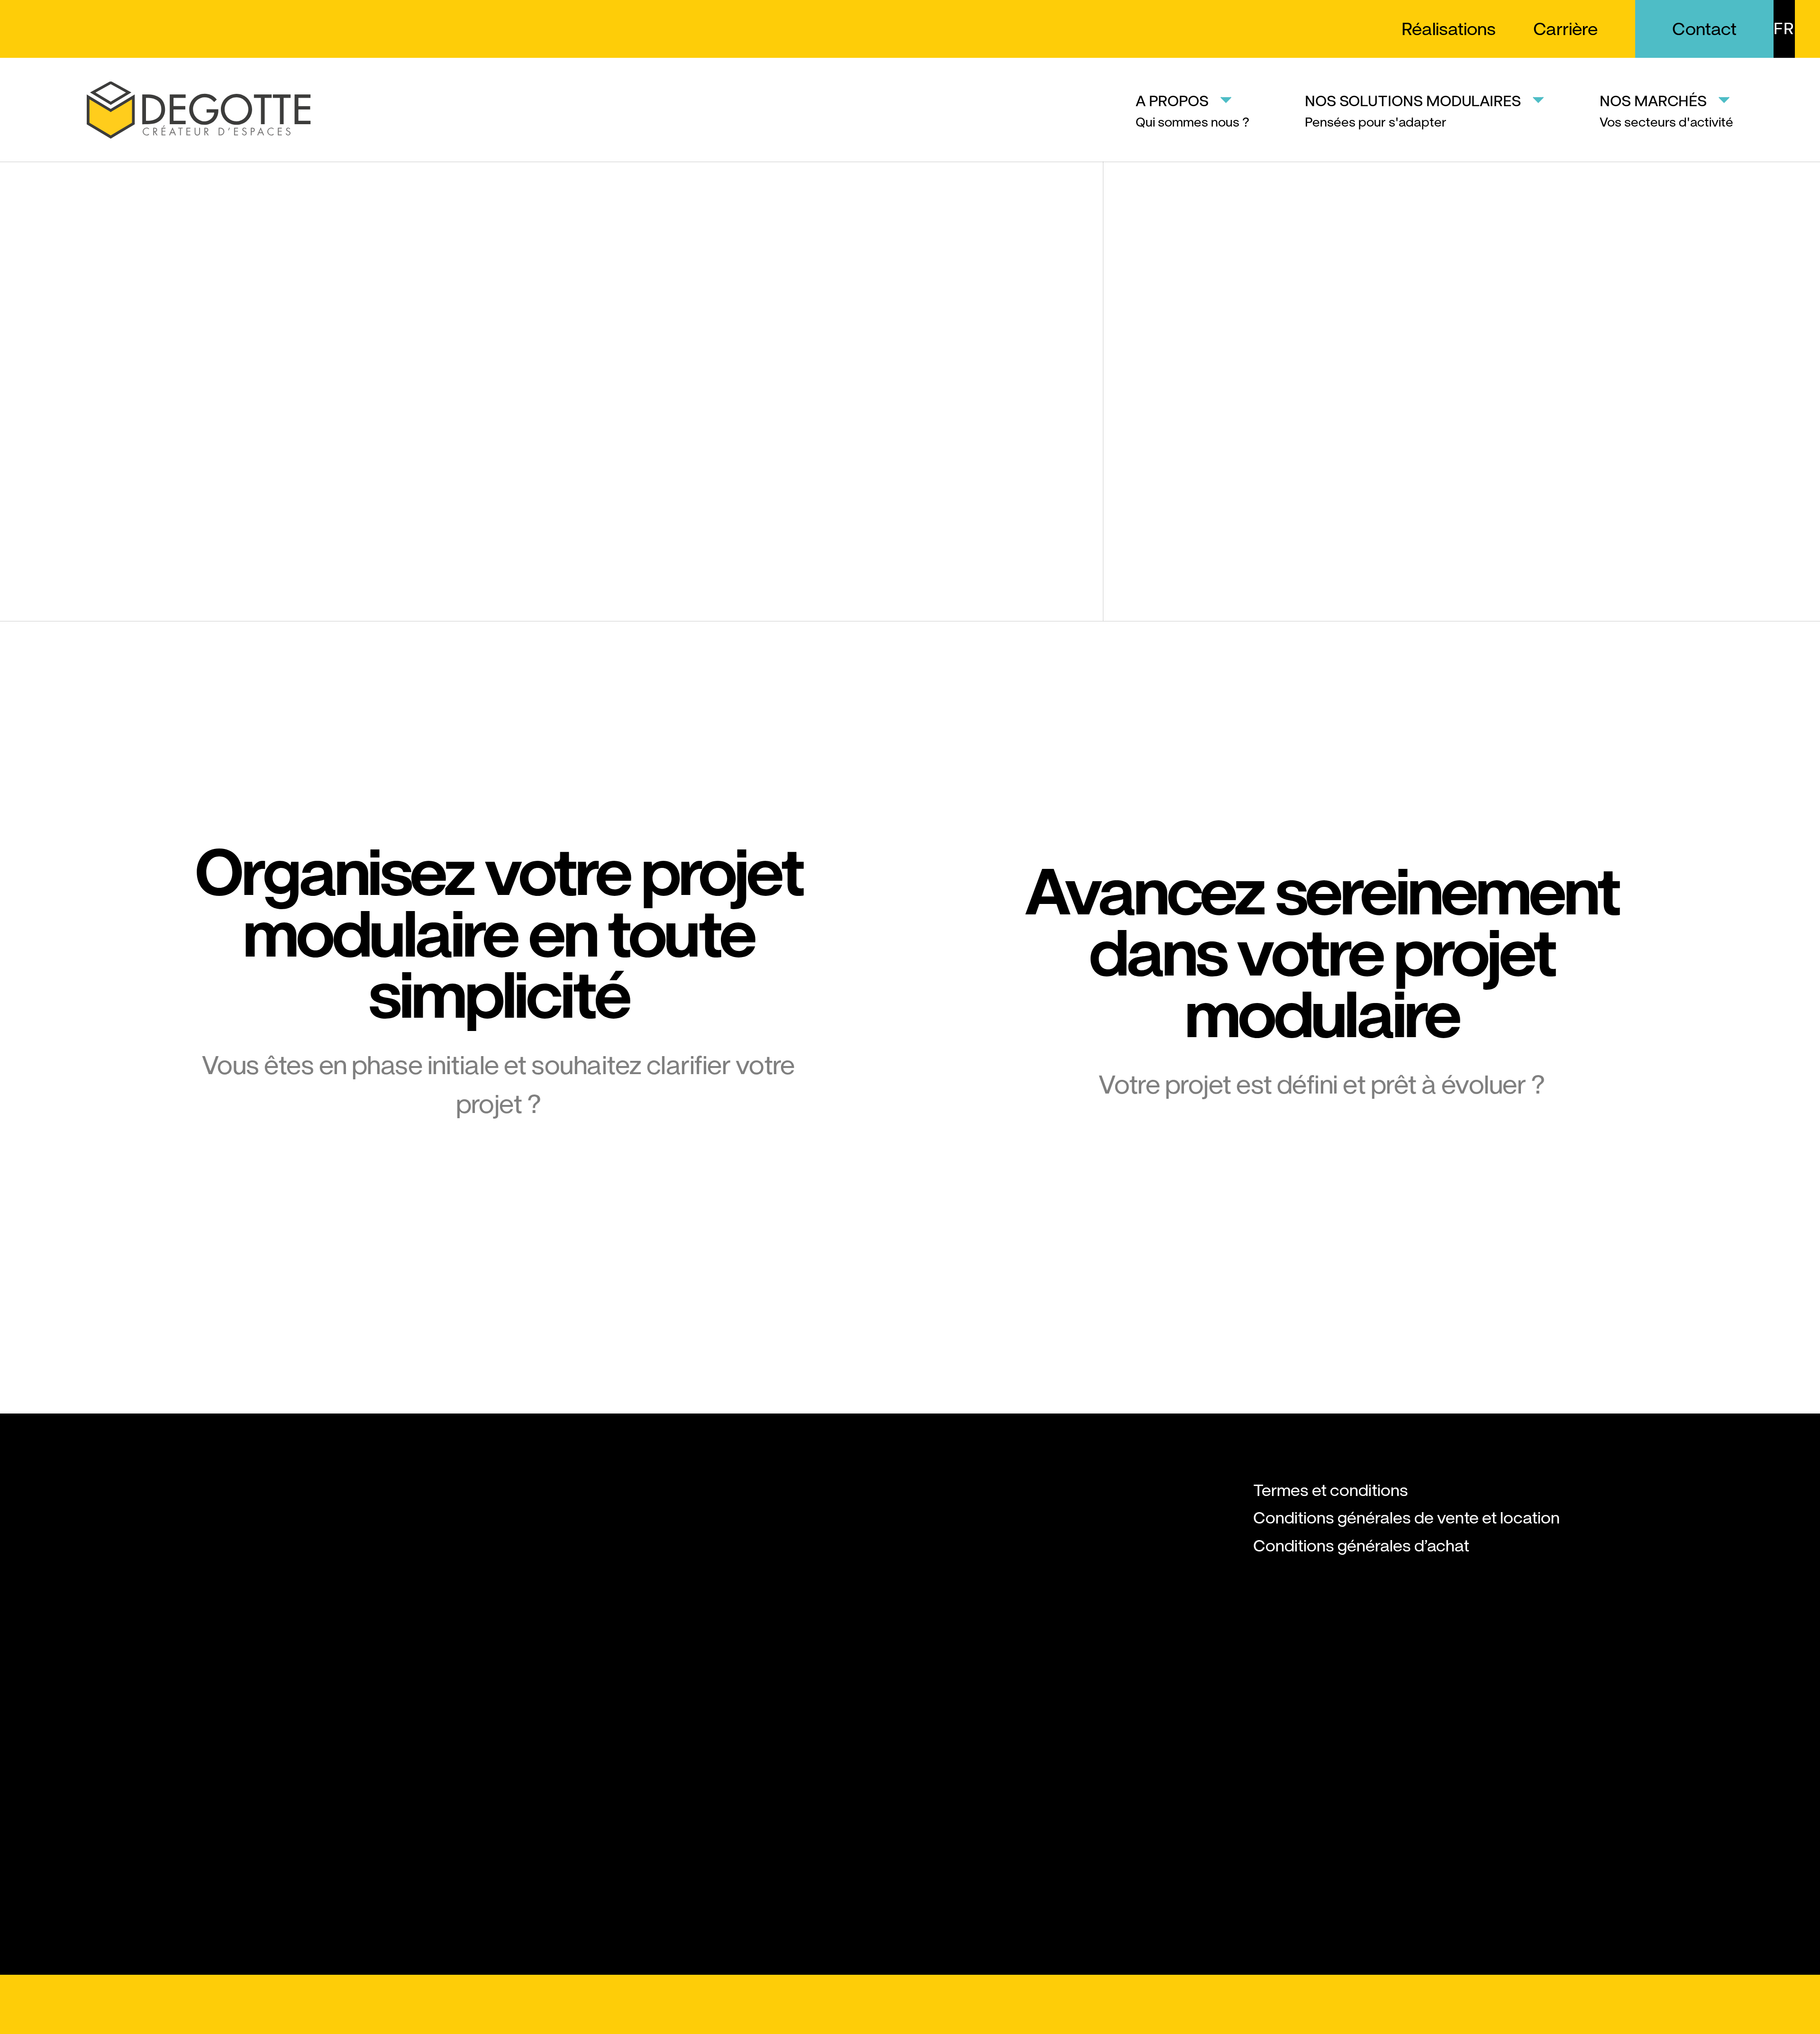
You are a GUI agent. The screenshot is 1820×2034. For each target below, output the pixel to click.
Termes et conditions (1331, 1491)
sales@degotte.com (162, 1742)
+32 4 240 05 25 (151, 1687)
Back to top (912, 2005)
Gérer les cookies (160, 2004)
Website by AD (1672, 2004)
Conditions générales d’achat (1361, 1546)
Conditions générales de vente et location (1406, 1518)
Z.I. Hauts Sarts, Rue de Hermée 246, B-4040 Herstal (164, 1607)
